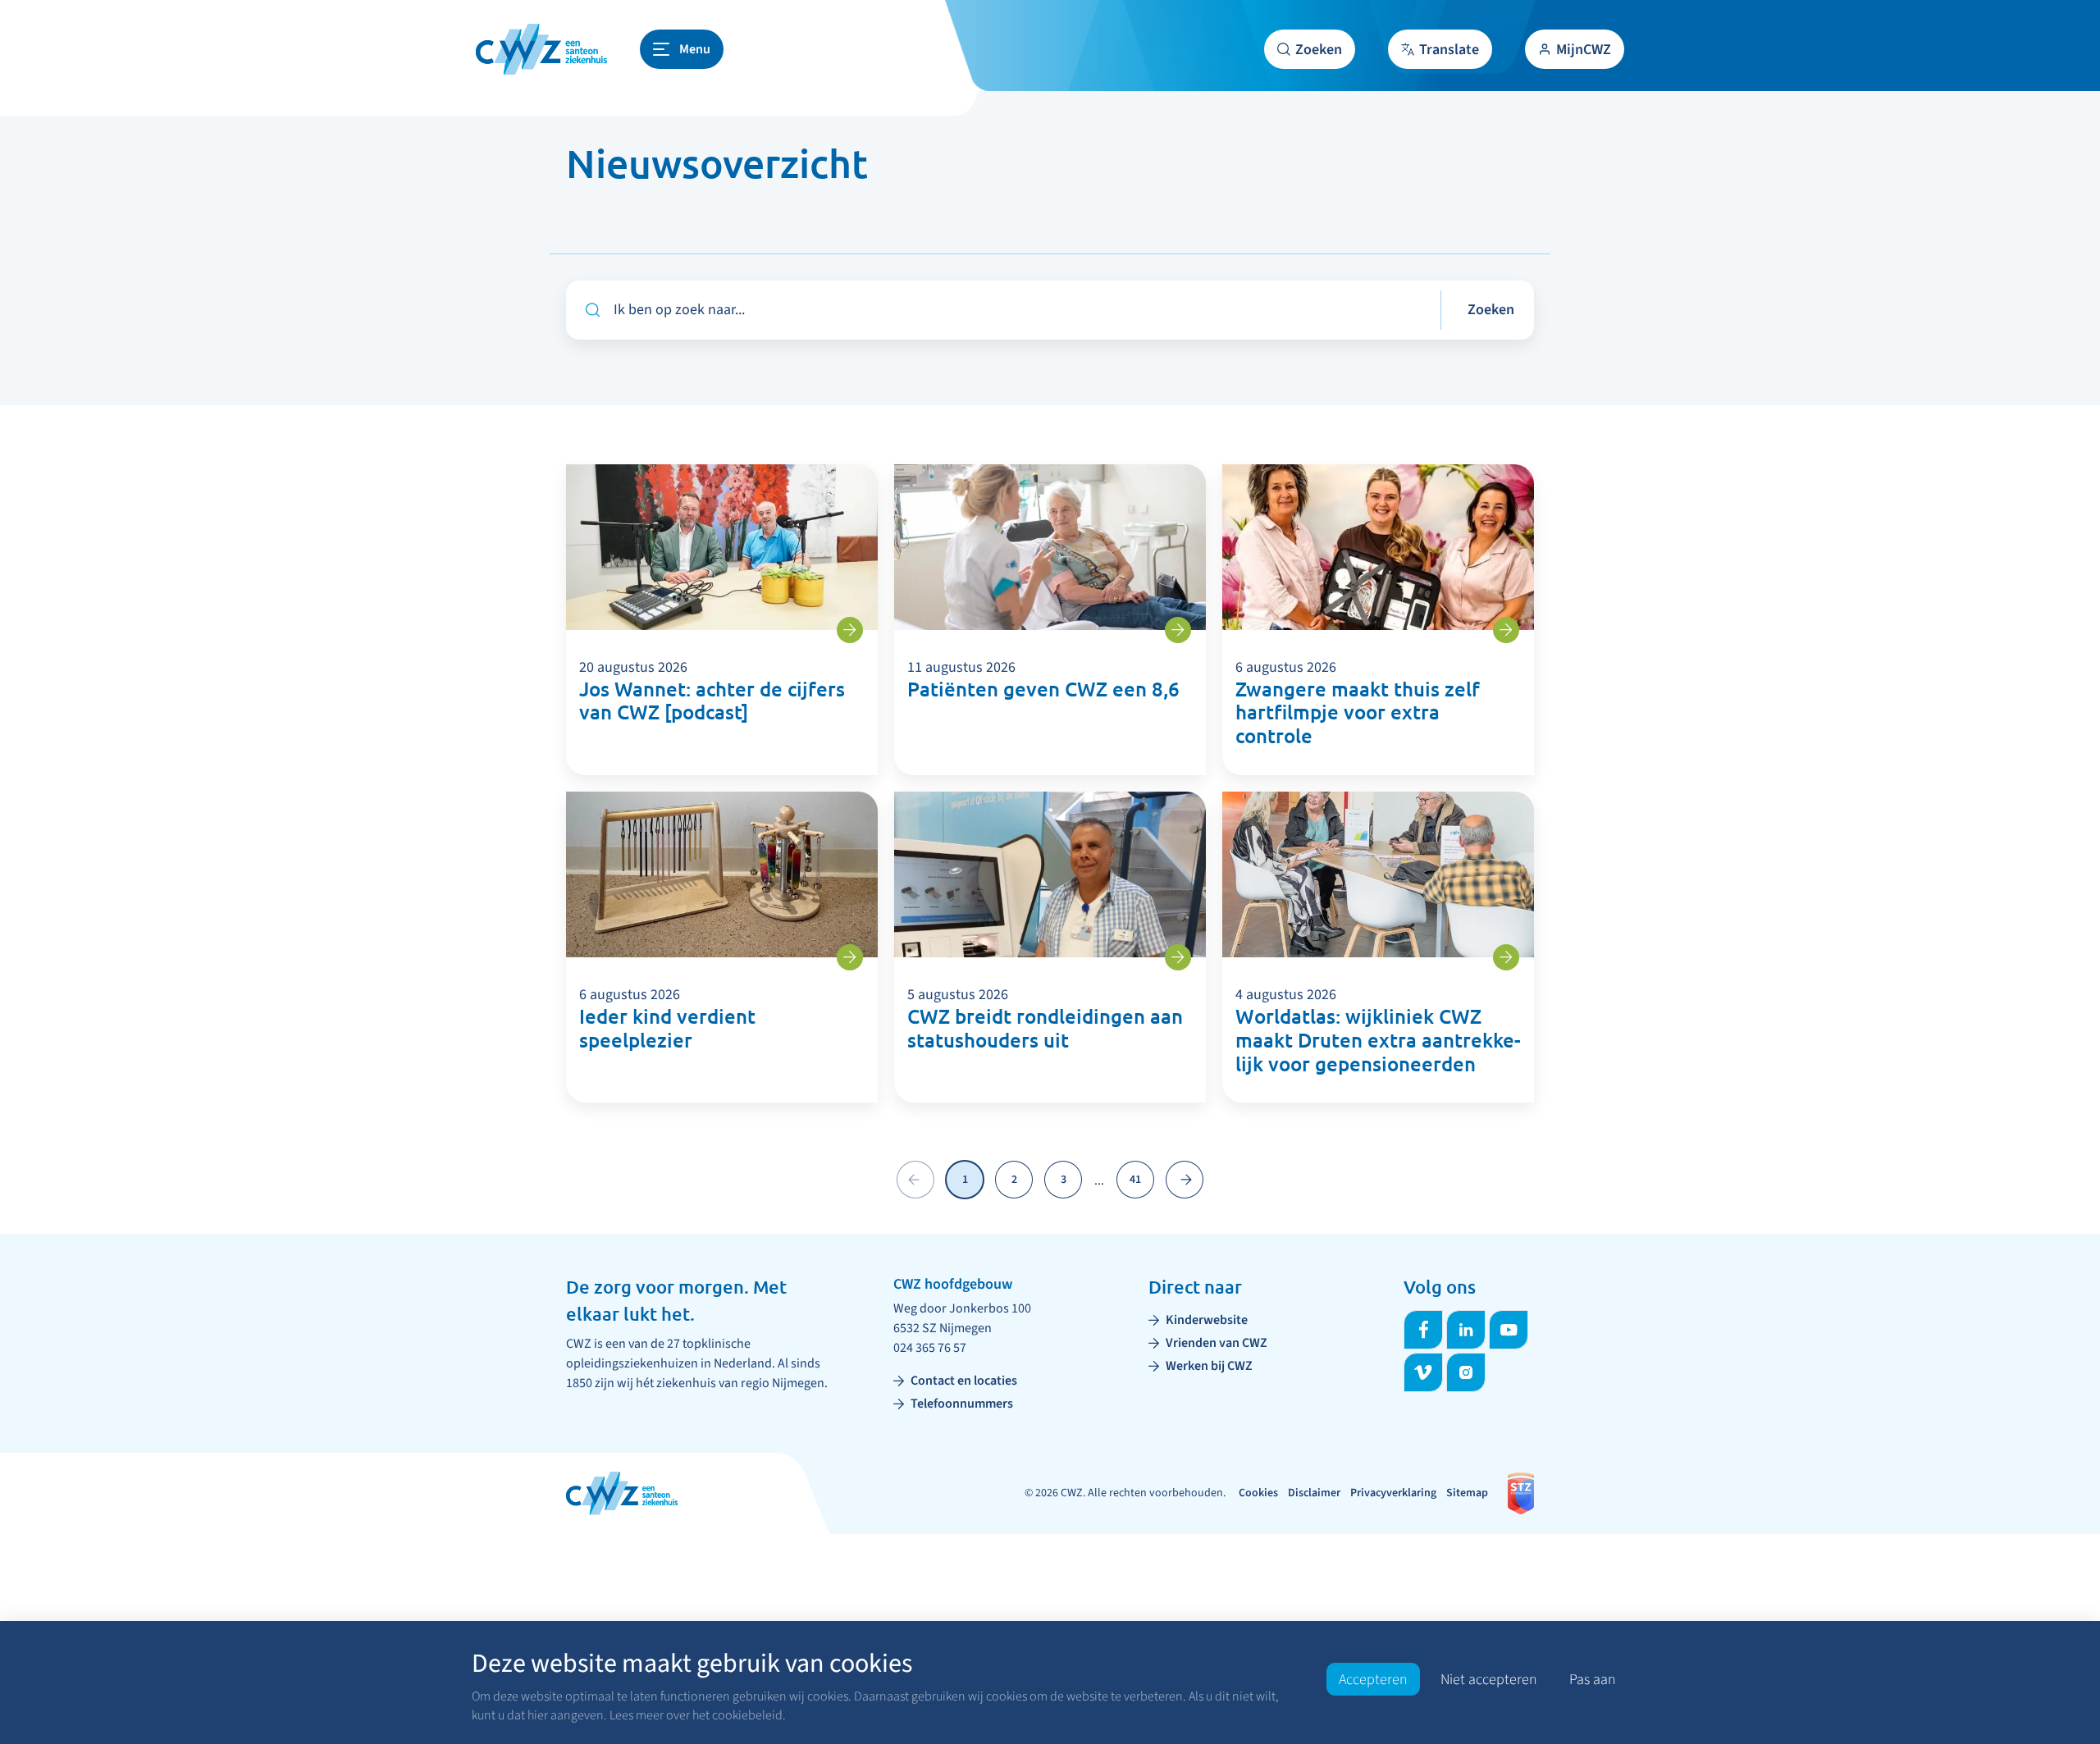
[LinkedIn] (1466, 1330)
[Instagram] (1466, 1372)
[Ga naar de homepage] (541, 49)
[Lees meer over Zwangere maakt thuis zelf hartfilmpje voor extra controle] (1506, 630)
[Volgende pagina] (1185, 1180)
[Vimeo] (1423, 1372)
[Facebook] (1423, 1330)
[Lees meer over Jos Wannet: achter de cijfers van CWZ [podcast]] (850, 630)
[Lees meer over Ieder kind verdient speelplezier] (850, 957)
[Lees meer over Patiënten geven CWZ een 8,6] (1178, 630)
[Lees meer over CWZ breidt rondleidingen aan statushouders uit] (1178, 957)
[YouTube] (1509, 1330)
